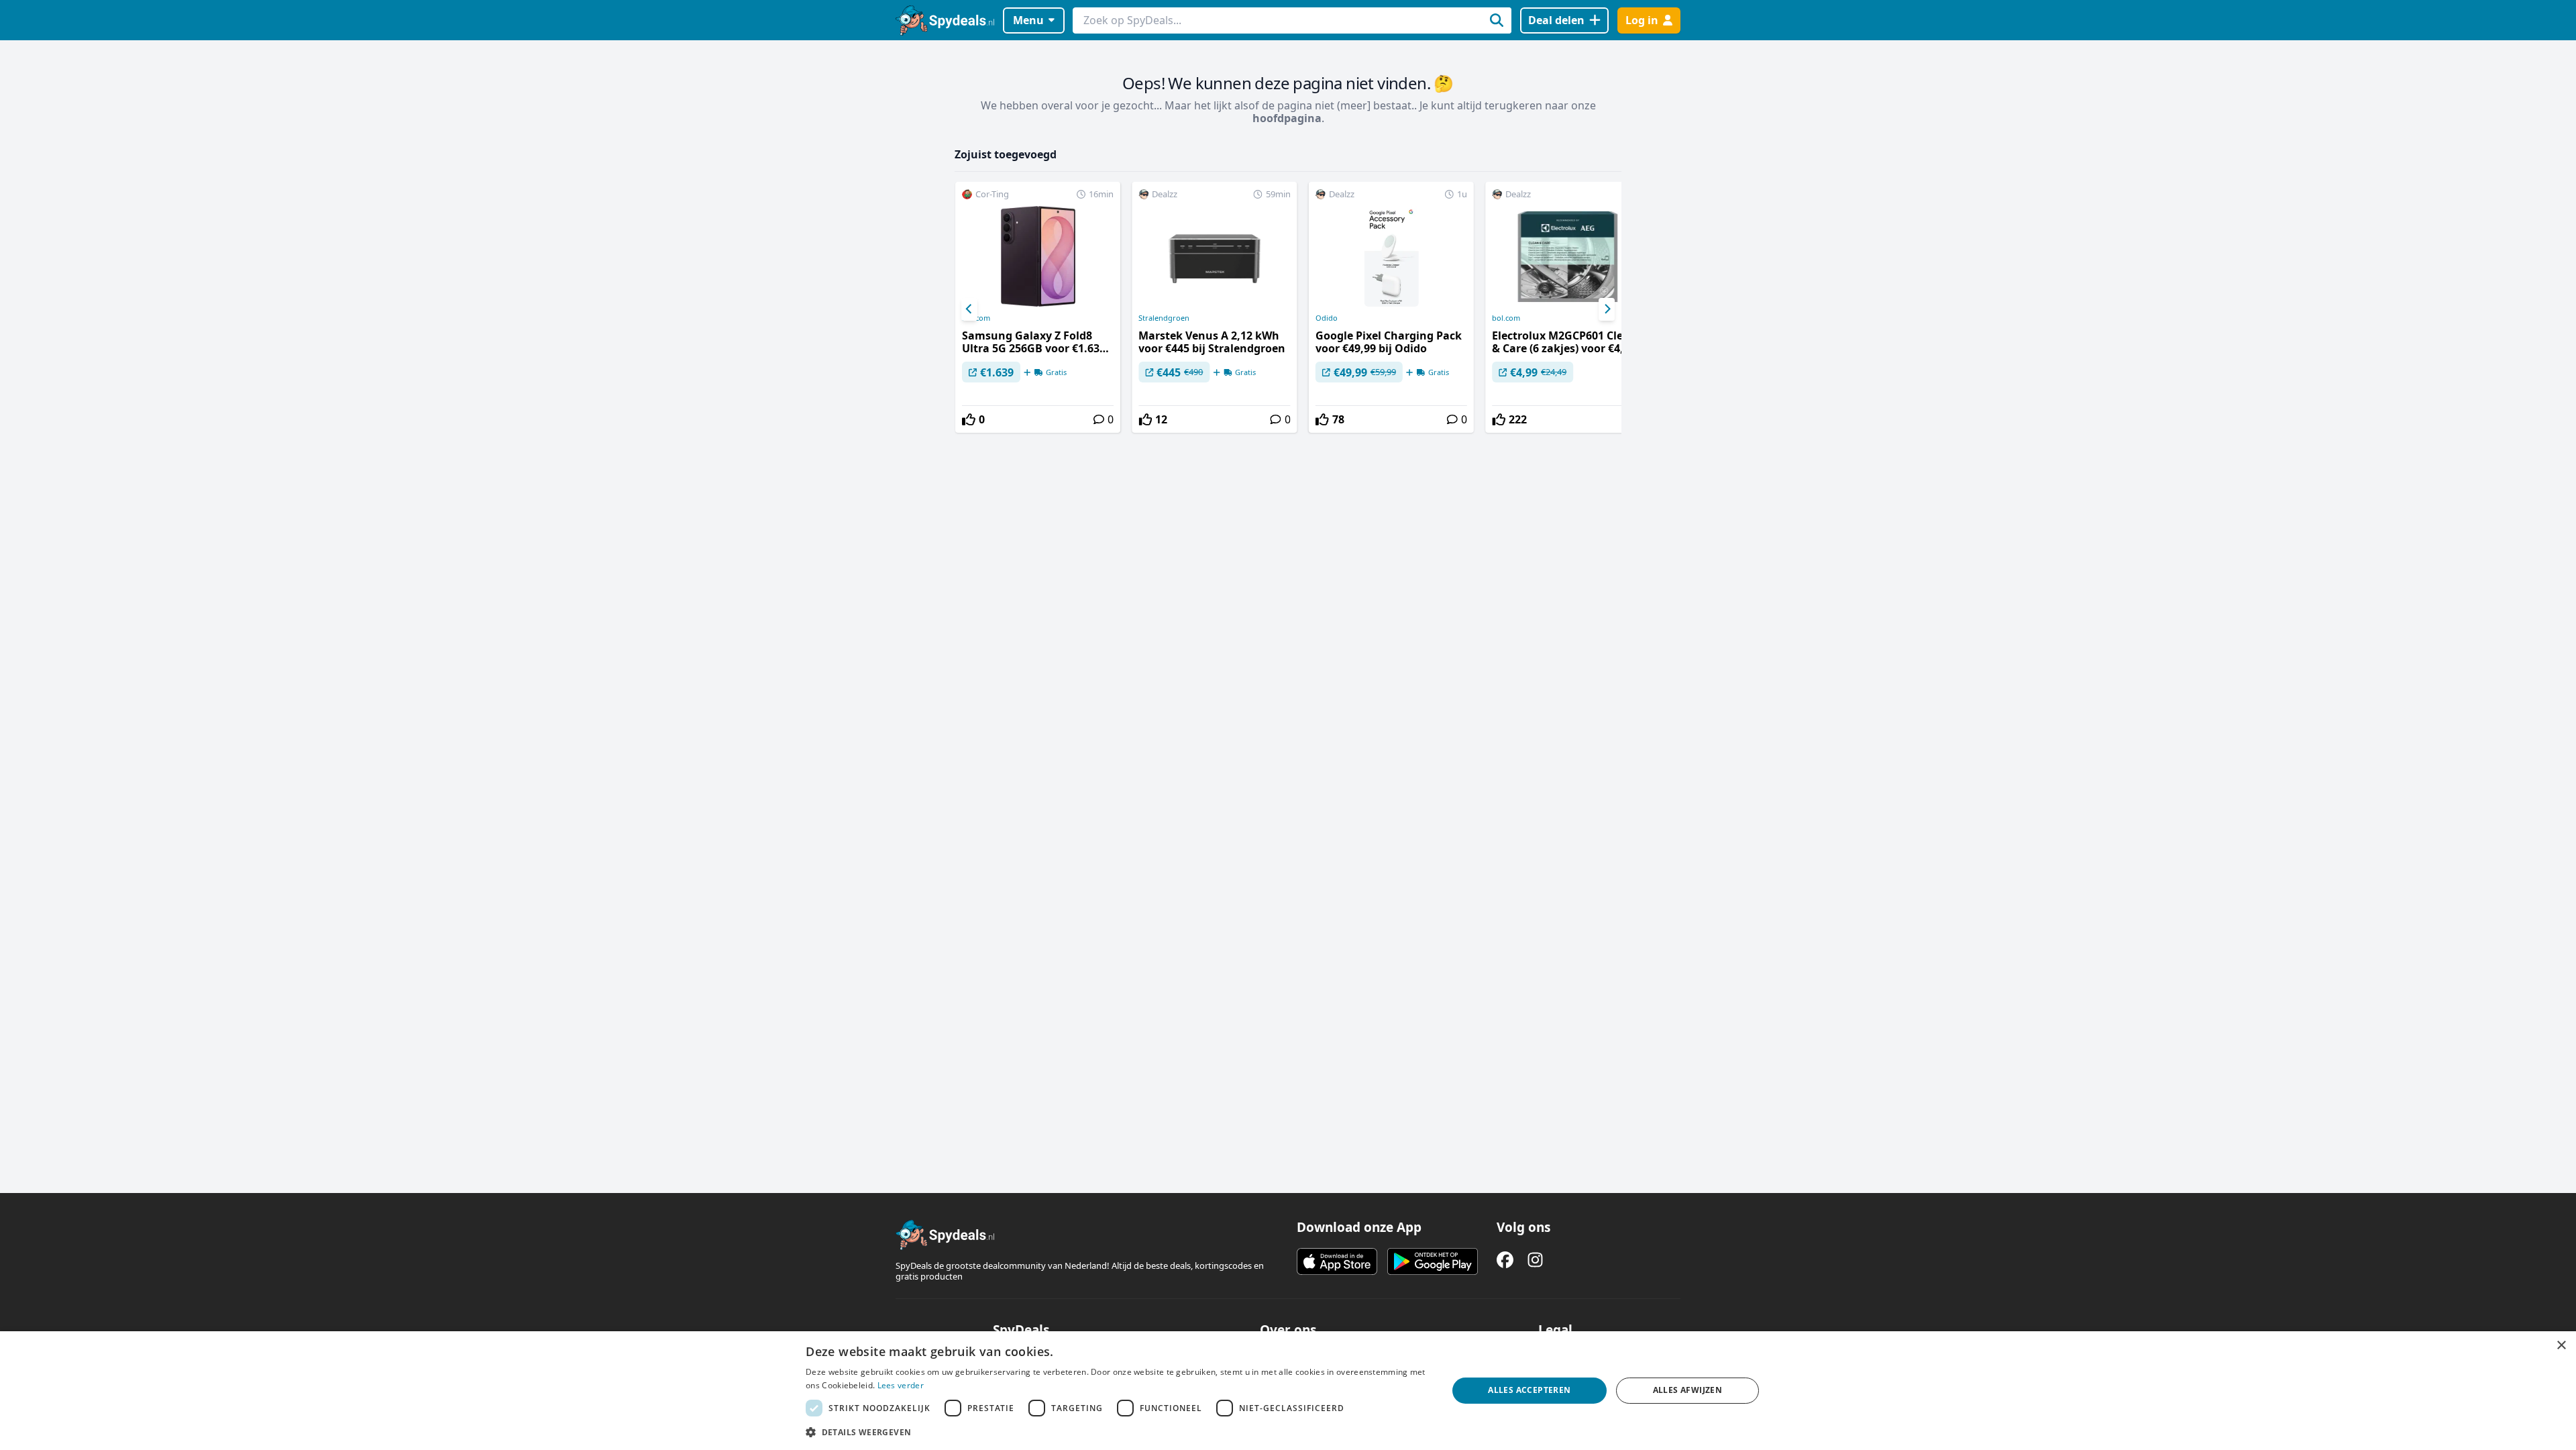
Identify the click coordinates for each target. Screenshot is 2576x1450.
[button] (1117, 1432)
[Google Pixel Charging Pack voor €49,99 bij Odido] (1391, 307)
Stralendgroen (1164, 318)
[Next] (1607, 309)
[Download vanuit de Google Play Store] (1433, 1261)
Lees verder (901, 1385)
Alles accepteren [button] (1529, 1390)
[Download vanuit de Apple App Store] (1337, 1261)
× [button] (2561, 1346)
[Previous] (969, 309)
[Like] (969, 419)
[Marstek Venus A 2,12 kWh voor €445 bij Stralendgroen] (1214, 307)
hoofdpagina (1287, 118)
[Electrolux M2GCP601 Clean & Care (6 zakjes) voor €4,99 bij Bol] (1568, 307)
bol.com (976, 318)
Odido (1327, 318)
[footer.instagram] (1535, 1260)
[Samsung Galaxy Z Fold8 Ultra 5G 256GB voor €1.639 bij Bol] (1038, 307)
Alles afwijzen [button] (1688, 1390)
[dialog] (1288, 1391)
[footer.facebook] (1505, 1260)
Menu (1028, 20)
